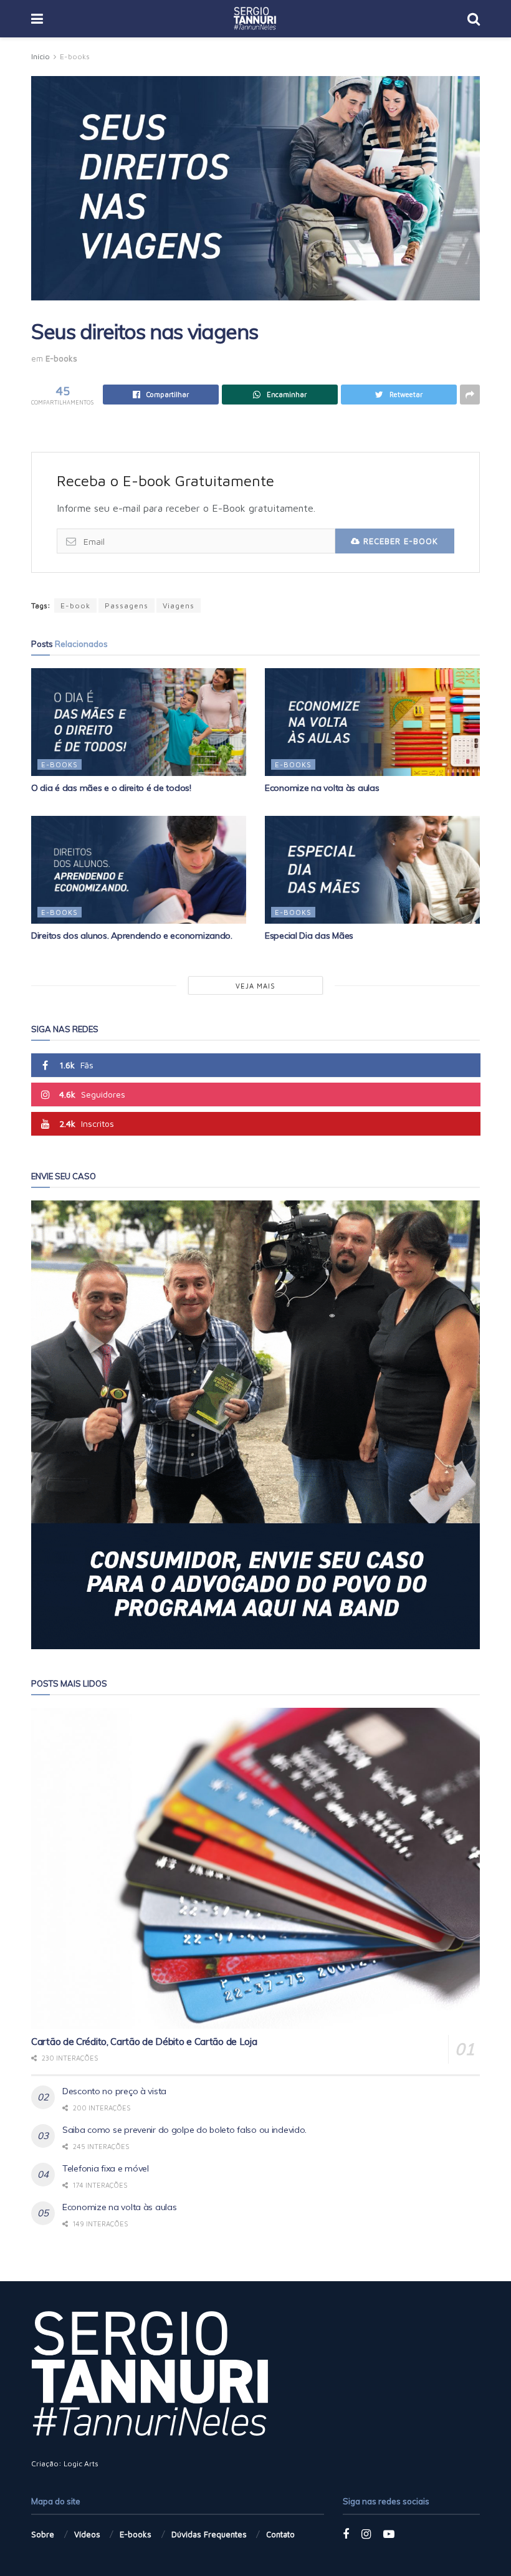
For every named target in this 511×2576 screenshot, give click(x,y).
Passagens (127, 606)
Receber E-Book (399, 541)
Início (41, 56)
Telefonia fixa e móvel (106, 2168)
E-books (75, 56)
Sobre (43, 2534)
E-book (75, 606)
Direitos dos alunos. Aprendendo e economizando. (132, 936)
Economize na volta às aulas (322, 788)
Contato (280, 2534)
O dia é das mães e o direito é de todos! (111, 788)
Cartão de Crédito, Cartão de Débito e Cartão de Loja (144, 2042)
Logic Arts (81, 2463)
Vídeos (87, 2534)
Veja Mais (255, 986)
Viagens (179, 606)
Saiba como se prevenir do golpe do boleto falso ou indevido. (184, 2130)
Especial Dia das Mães (309, 936)
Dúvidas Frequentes (209, 2534)
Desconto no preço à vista (114, 2091)
